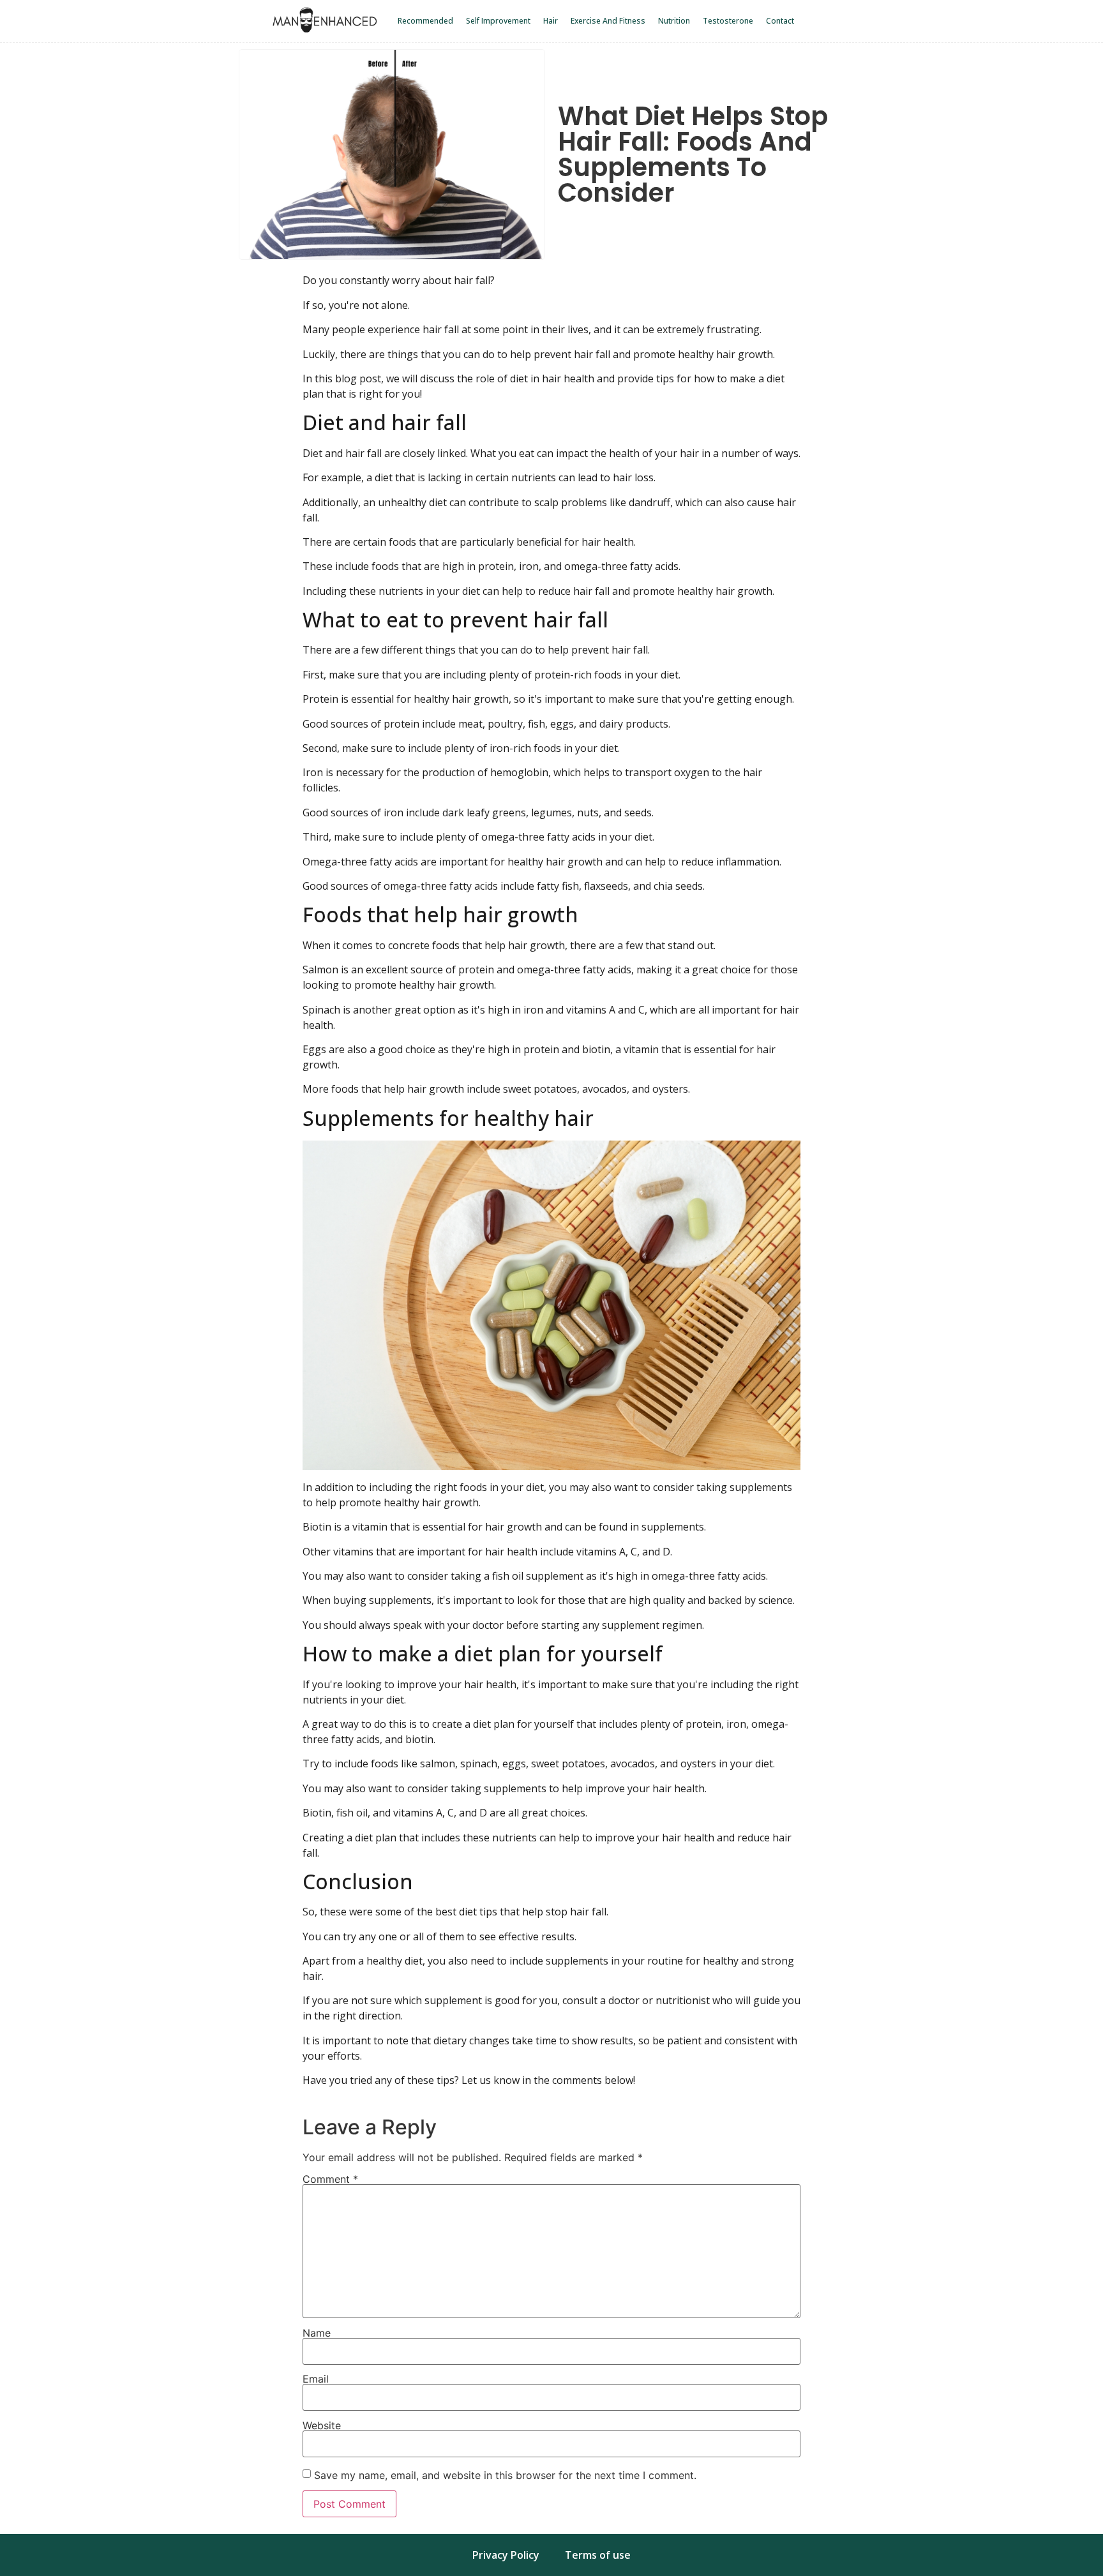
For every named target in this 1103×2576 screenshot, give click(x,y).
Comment (330, 2179)
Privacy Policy (506, 2555)
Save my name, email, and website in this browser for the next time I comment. (505, 2475)
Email (316, 2379)
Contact (780, 21)
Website (322, 2425)
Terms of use (598, 2555)
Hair (551, 21)
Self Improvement (498, 21)
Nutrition (674, 21)
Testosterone (728, 21)
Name (317, 2333)
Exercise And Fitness (608, 21)
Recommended (425, 21)
